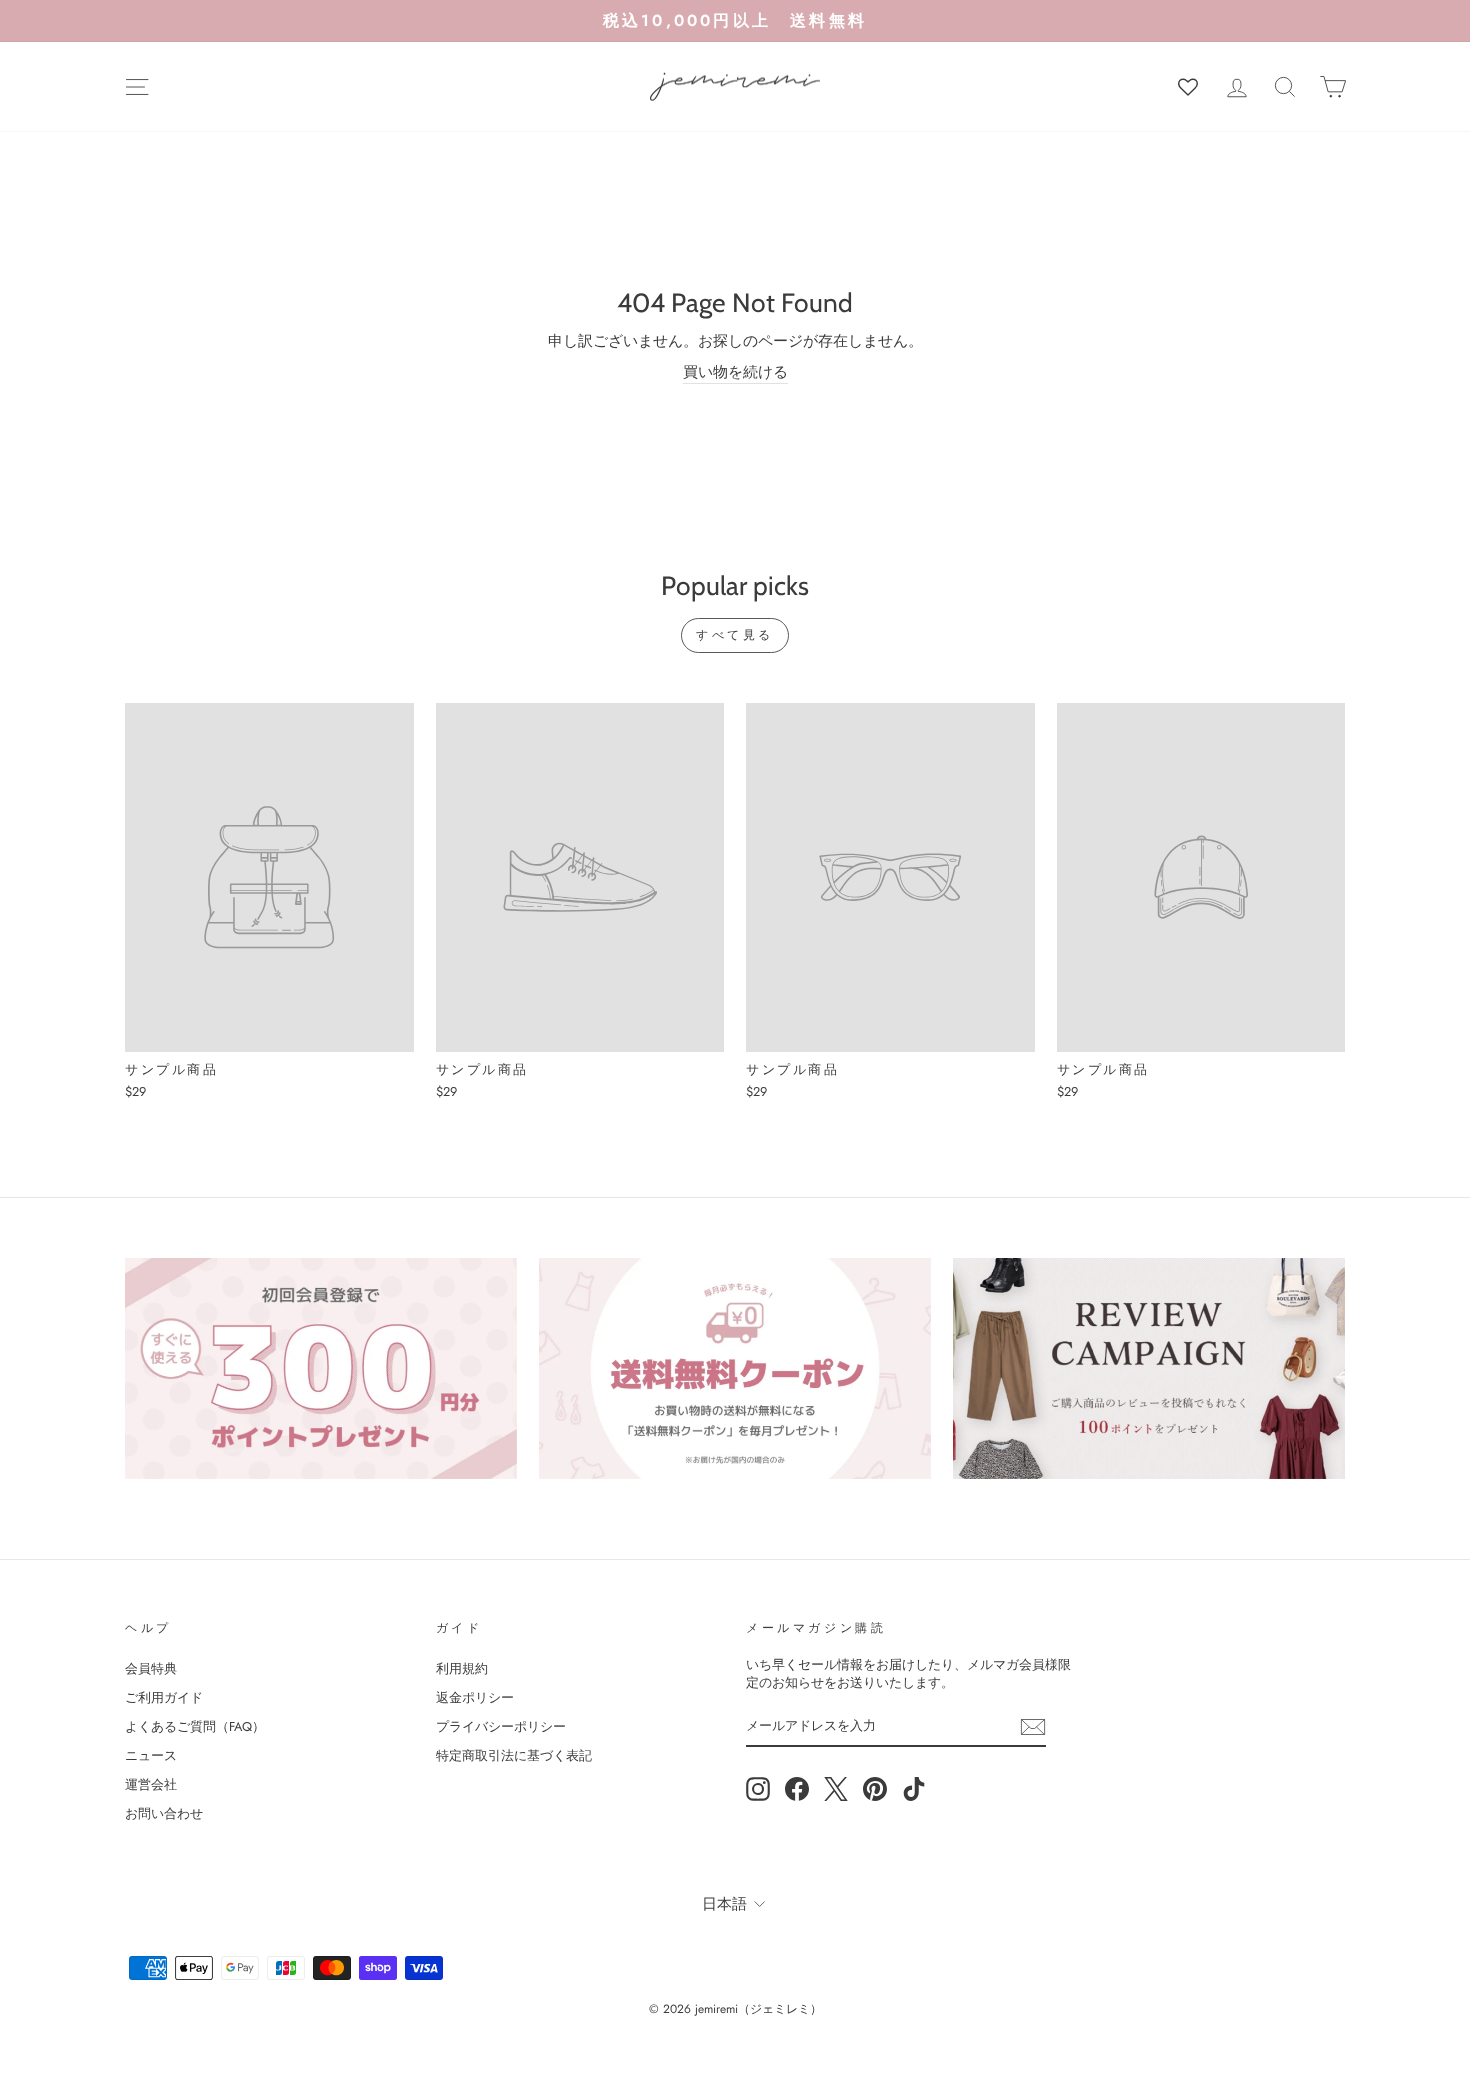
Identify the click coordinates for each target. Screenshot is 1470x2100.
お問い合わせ (164, 1813)
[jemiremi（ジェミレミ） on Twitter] (836, 1789)
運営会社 (151, 1784)
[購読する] (1033, 1727)
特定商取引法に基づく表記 (514, 1755)
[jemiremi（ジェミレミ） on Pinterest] (875, 1789)
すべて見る (735, 635)
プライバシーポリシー (501, 1726)
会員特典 (151, 1668)
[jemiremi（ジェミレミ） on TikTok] (914, 1789)
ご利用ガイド (164, 1697)
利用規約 (462, 1668)
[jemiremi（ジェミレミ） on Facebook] (797, 1789)
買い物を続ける (735, 372)
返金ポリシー (475, 1697)
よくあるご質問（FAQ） (195, 1726)
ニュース (151, 1755)
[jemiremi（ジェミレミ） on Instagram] (758, 1789)
